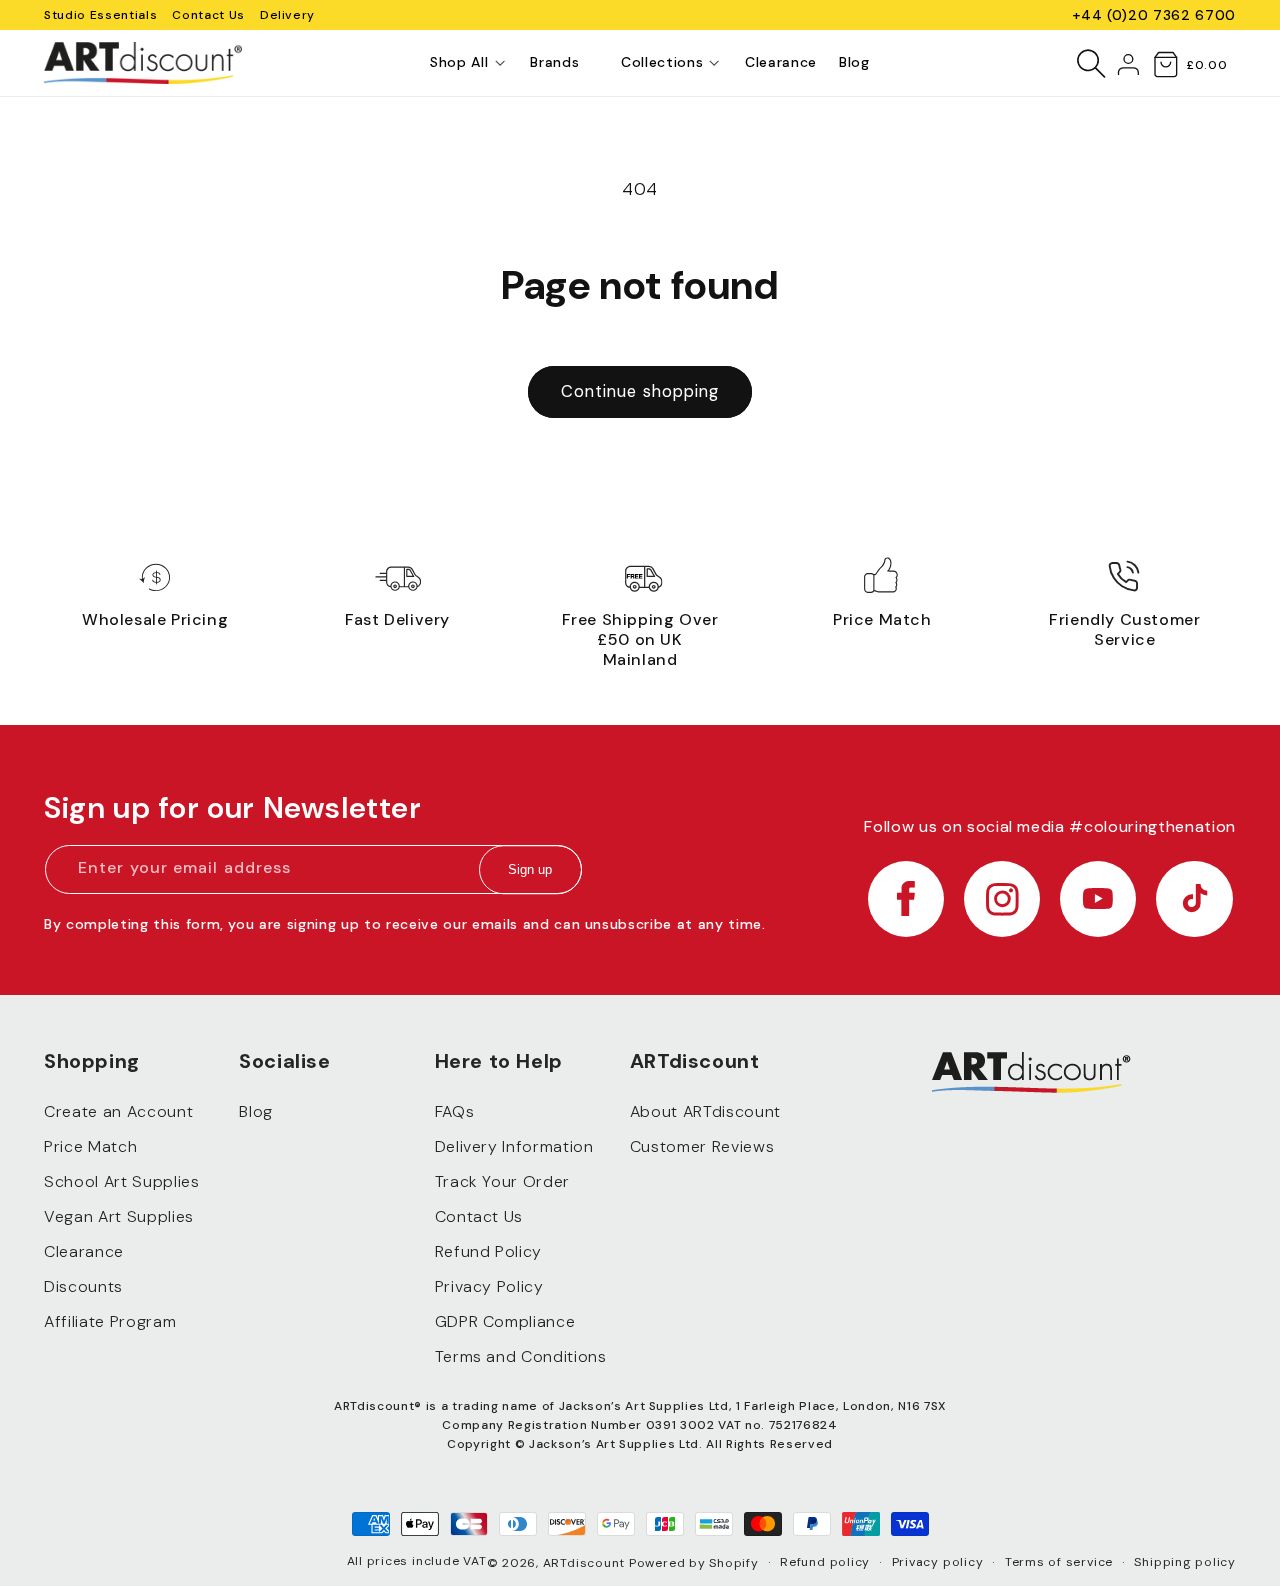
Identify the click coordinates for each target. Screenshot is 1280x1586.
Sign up (530, 870)
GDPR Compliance (505, 1322)
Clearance (84, 1252)
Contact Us (208, 15)
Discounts (83, 1287)
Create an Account (118, 1112)
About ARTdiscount (705, 1112)
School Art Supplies (122, 1182)
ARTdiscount (586, 1563)
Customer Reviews (702, 1147)
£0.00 (1206, 65)
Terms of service (1059, 1562)
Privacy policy (938, 1562)
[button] (459, 63)
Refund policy (825, 1562)
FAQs (455, 1112)
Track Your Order (503, 1182)
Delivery (287, 15)
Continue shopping (640, 391)
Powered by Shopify (694, 1563)
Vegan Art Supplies (119, 1217)
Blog (256, 1112)
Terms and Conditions (521, 1357)
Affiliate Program (110, 1322)
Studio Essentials (100, 15)
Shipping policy (1185, 1562)
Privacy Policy (489, 1287)
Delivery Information (514, 1147)
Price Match (90, 1147)
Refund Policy (489, 1252)
